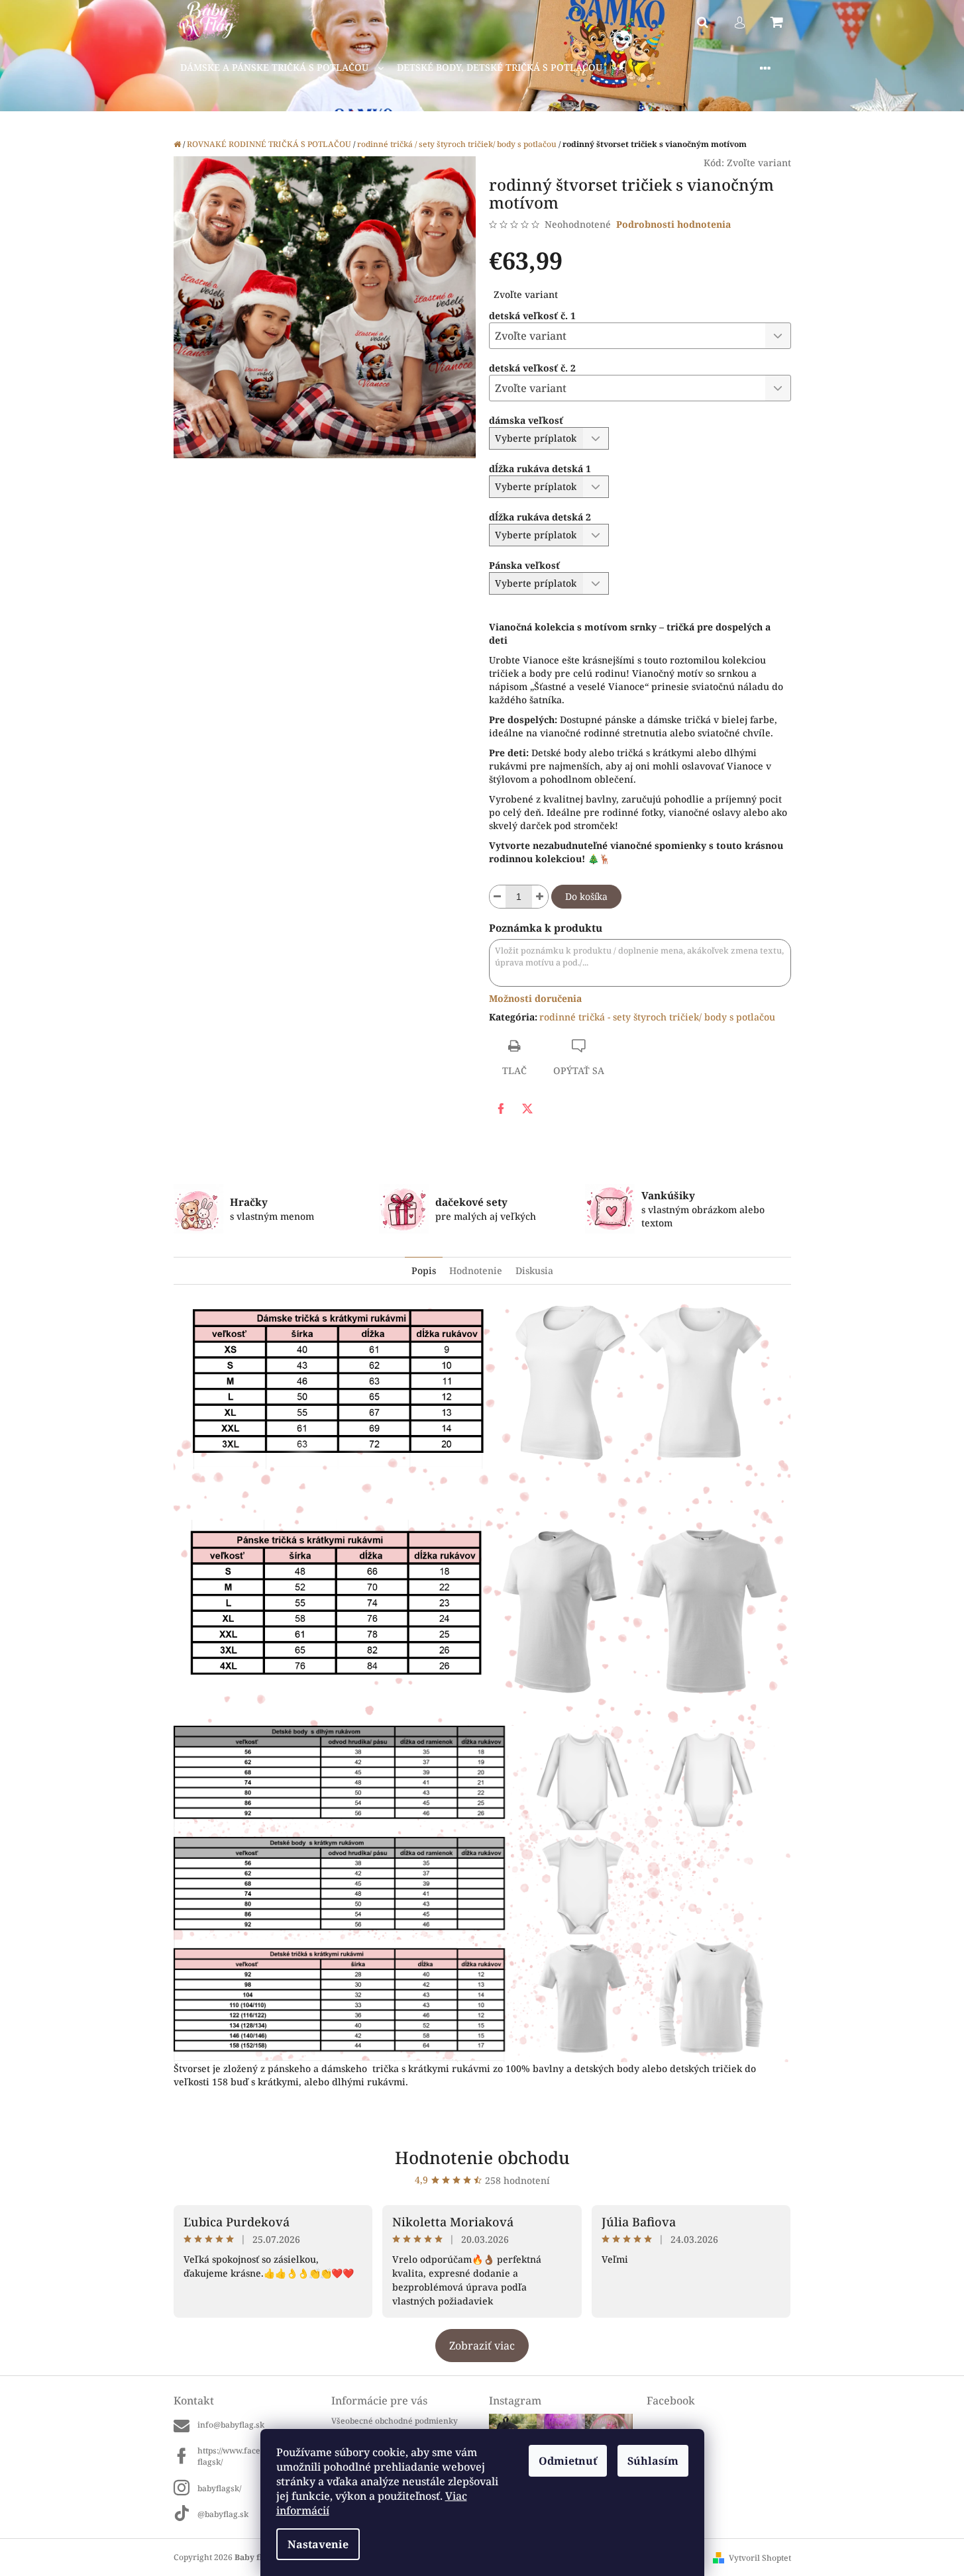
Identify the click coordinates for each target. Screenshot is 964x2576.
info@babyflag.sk (231, 2425)
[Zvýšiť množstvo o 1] (540, 897)
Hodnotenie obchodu (482, 2157)
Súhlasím (653, 2461)
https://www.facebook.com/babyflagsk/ (257, 2456)
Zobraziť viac (482, 2346)
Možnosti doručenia (535, 998)
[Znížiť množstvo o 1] (498, 897)
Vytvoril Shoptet (760, 2558)
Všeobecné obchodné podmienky (395, 2421)
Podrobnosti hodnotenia (673, 224)
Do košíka (586, 896)
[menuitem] (282, 68)
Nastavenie (318, 2544)
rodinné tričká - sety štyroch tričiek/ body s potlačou (657, 1017)
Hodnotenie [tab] (476, 1270)
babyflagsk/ (219, 2488)
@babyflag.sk (223, 2514)
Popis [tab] (424, 1270)
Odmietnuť (568, 2461)
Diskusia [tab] (534, 1270)
